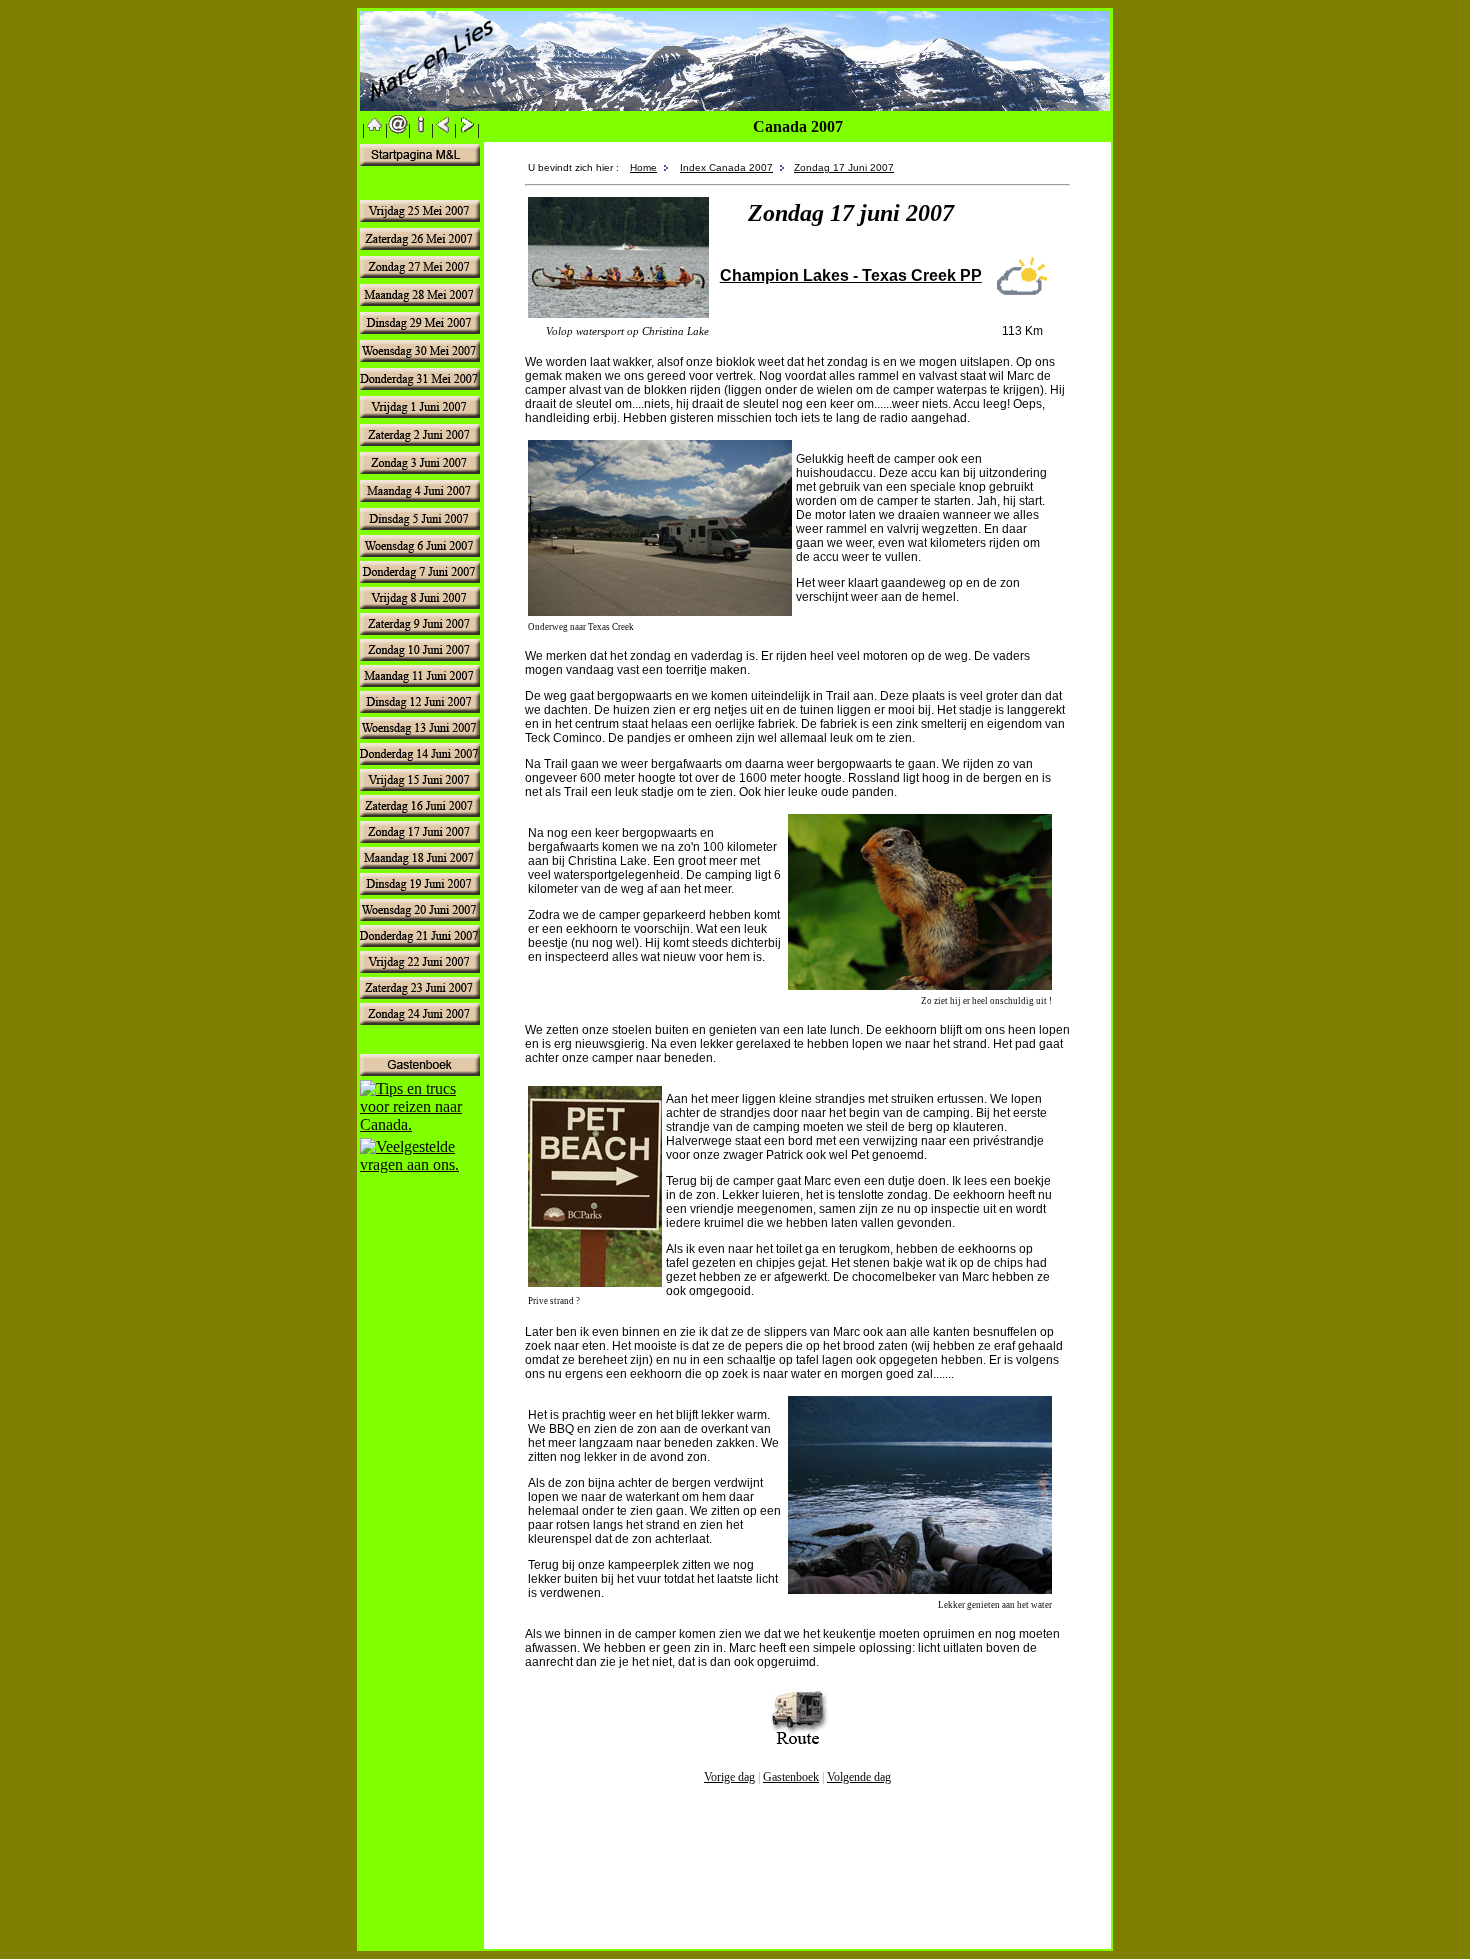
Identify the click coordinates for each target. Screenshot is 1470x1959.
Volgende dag (859, 1777)
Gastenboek (791, 1777)
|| (375, 129)
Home (643, 167)
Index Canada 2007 (726, 167)
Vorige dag (729, 1777)
